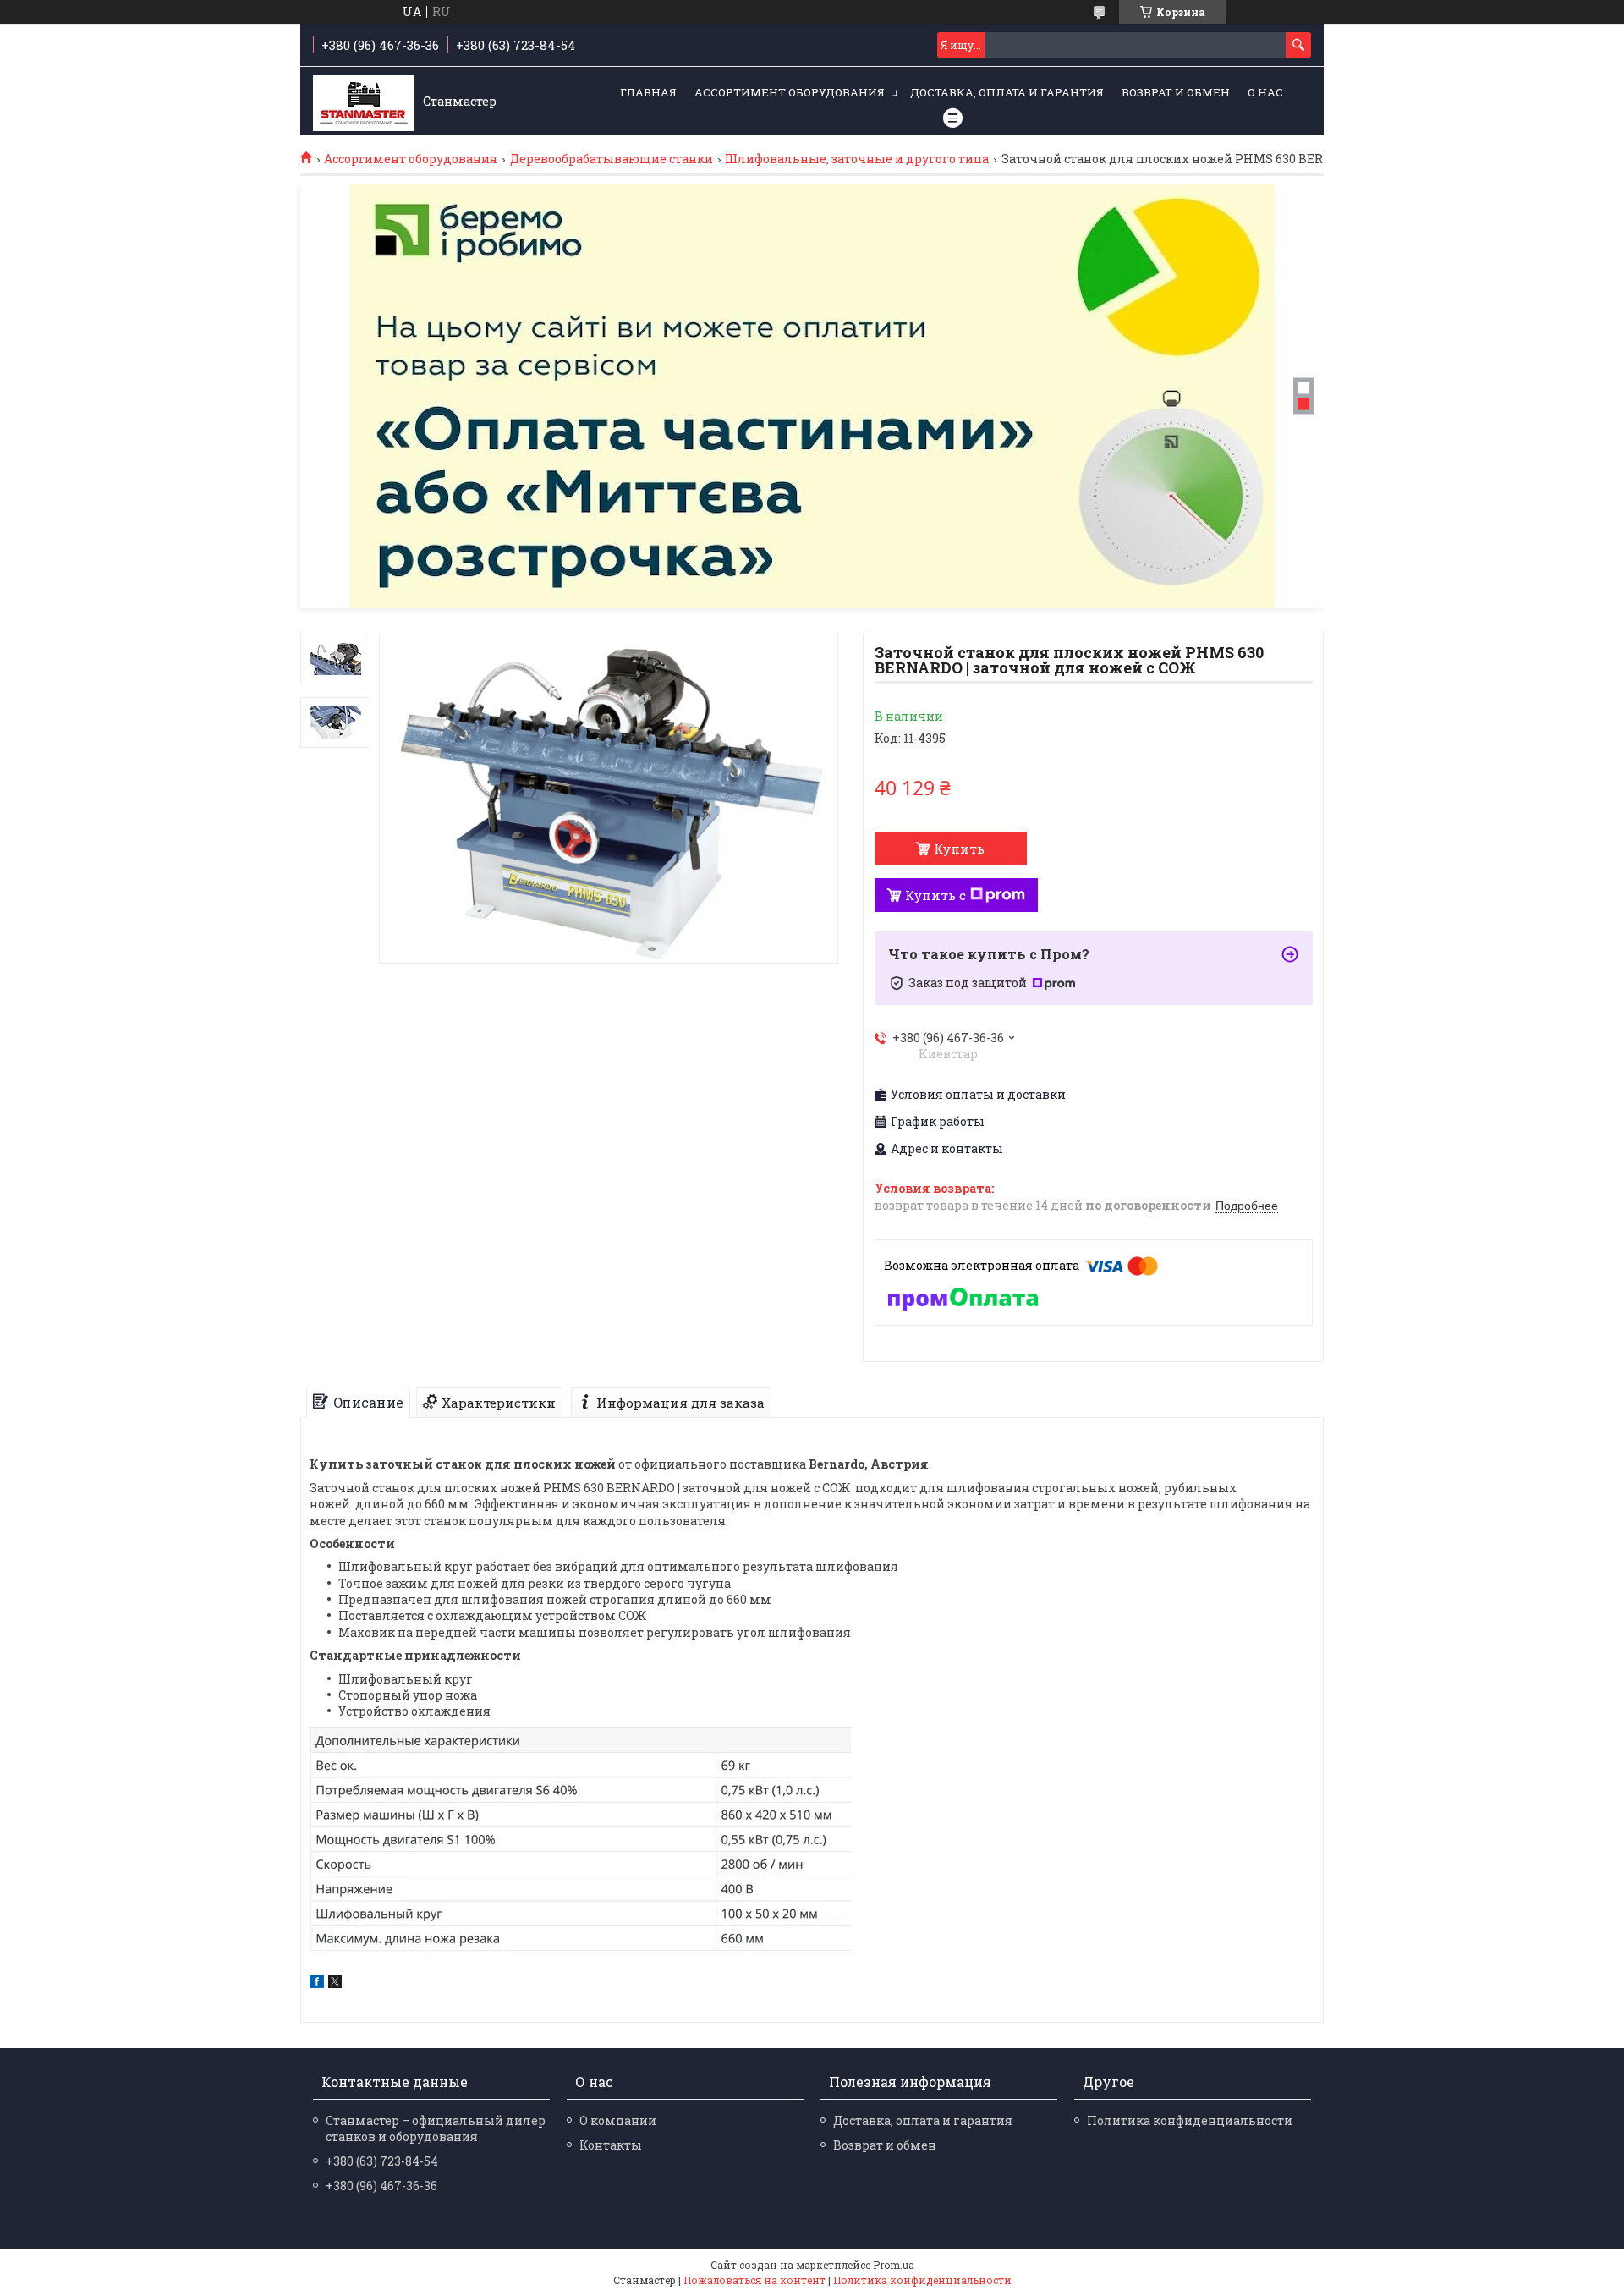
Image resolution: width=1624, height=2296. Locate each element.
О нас (1265, 92)
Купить (959, 849)
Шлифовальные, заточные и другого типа (857, 159)
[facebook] (317, 1983)
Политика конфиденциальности (1190, 2120)
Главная (648, 92)
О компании (618, 2120)
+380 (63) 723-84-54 (382, 2161)
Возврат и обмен (1176, 92)
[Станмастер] (364, 102)
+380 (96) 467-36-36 (381, 2186)
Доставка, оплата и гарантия (1007, 92)
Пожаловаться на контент (754, 2280)
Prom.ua (894, 2265)
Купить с (935, 895)
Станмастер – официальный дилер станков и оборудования (436, 2128)
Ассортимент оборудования (790, 92)
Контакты (611, 2145)
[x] (335, 1983)
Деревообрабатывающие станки (612, 159)
